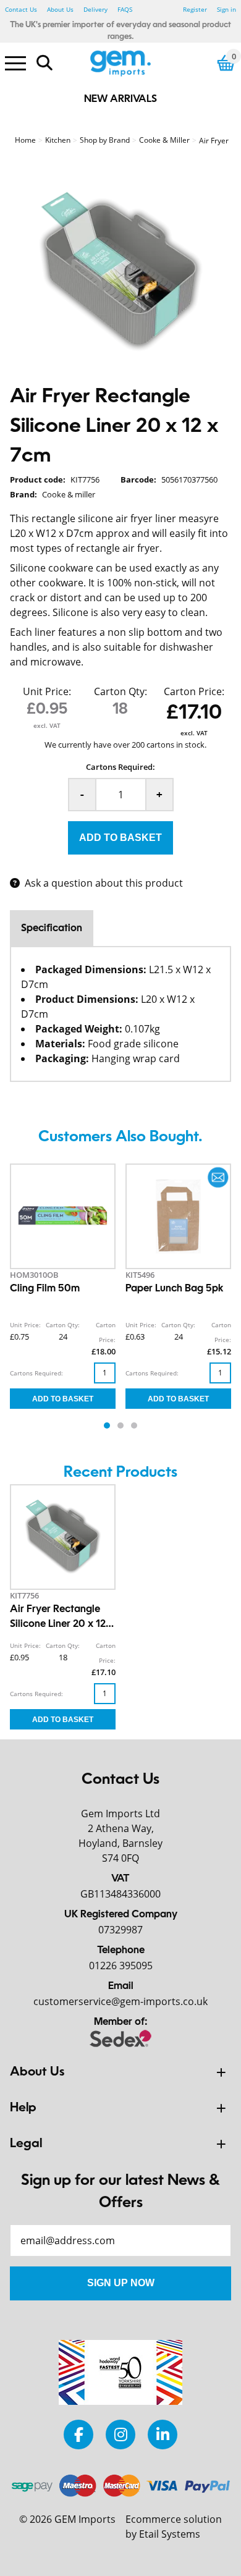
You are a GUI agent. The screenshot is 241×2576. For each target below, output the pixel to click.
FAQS (125, 9)
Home (25, 140)
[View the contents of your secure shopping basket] (226, 63)
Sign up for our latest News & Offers (120, 2192)
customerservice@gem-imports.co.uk (120, 2001)
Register (195, 9)
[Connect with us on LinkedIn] (163, 2434)
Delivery (95, 9)
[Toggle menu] (15, 62)
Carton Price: (194, 691)
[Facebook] (78, 2434)
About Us (60, 9)
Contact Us (21, 9)
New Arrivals (120, 99)
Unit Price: (47, 691)
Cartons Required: (120, 767)
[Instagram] (120, 2434)
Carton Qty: (120, 691)
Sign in (226, 9)
